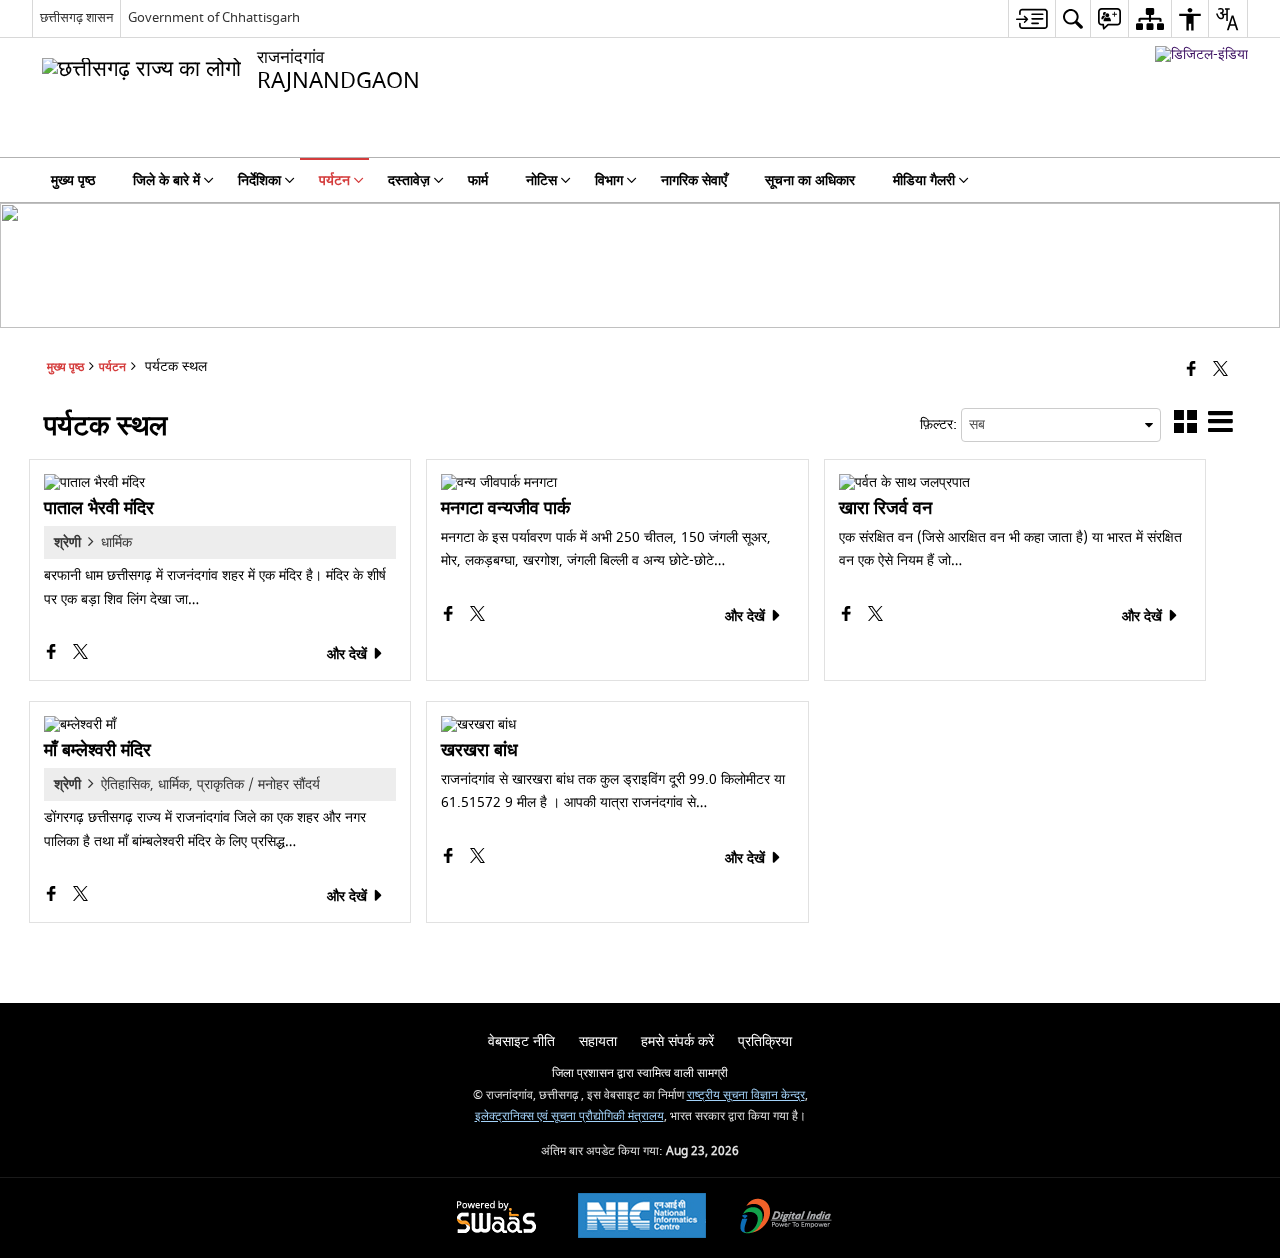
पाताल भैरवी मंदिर (99, 509)
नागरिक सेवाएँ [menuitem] (694, 180)
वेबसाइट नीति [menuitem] (521, 1041)
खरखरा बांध (479, 751)
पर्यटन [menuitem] (334, 180)
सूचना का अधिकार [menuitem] (810, 180)
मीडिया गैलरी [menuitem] (924, 180)
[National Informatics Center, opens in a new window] (642, 1218)
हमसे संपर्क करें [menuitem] (677, 1041)
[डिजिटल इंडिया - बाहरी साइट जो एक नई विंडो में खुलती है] (1201, 54)
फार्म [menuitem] (478, 180)
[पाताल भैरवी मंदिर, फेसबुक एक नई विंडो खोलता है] (53, 654)
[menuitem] (1031, 18)
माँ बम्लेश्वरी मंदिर (97, 751)
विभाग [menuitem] (609, 180)
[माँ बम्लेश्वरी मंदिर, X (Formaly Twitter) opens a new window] (80, 896)
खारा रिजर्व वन (885, 509)
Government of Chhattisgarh (214, 17)
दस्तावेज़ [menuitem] (409, 180)
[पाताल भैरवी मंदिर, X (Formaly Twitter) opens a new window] (80, 654)
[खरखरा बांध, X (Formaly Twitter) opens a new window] (477, 858)
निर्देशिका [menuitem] (259, 180)
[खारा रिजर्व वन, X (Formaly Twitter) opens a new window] (875, 616)
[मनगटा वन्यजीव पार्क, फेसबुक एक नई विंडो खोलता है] (450, 616)
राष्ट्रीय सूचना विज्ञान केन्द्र (746, 1095)
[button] (1185, 425)
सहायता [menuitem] (598, 1041)
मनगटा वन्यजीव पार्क (505, 509)
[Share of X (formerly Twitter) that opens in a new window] (1220, 370)
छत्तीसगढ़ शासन (76, 17)
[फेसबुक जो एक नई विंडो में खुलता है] (1191, 370)
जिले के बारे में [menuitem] (166, 180)
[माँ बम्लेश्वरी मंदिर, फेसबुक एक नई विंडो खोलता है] (53, 896)
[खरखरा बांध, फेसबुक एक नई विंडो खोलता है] (450, 858)
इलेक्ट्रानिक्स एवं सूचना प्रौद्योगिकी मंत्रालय (569, 1116)
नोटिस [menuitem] (541, 180)
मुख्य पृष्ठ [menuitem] (73, 180)
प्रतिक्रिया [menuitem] (765, 1041)
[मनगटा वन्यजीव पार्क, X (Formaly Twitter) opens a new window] (477, 616)
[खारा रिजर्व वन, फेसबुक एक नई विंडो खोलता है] (848, 616)
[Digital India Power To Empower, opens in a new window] (786, 1218)
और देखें (349, 654)
